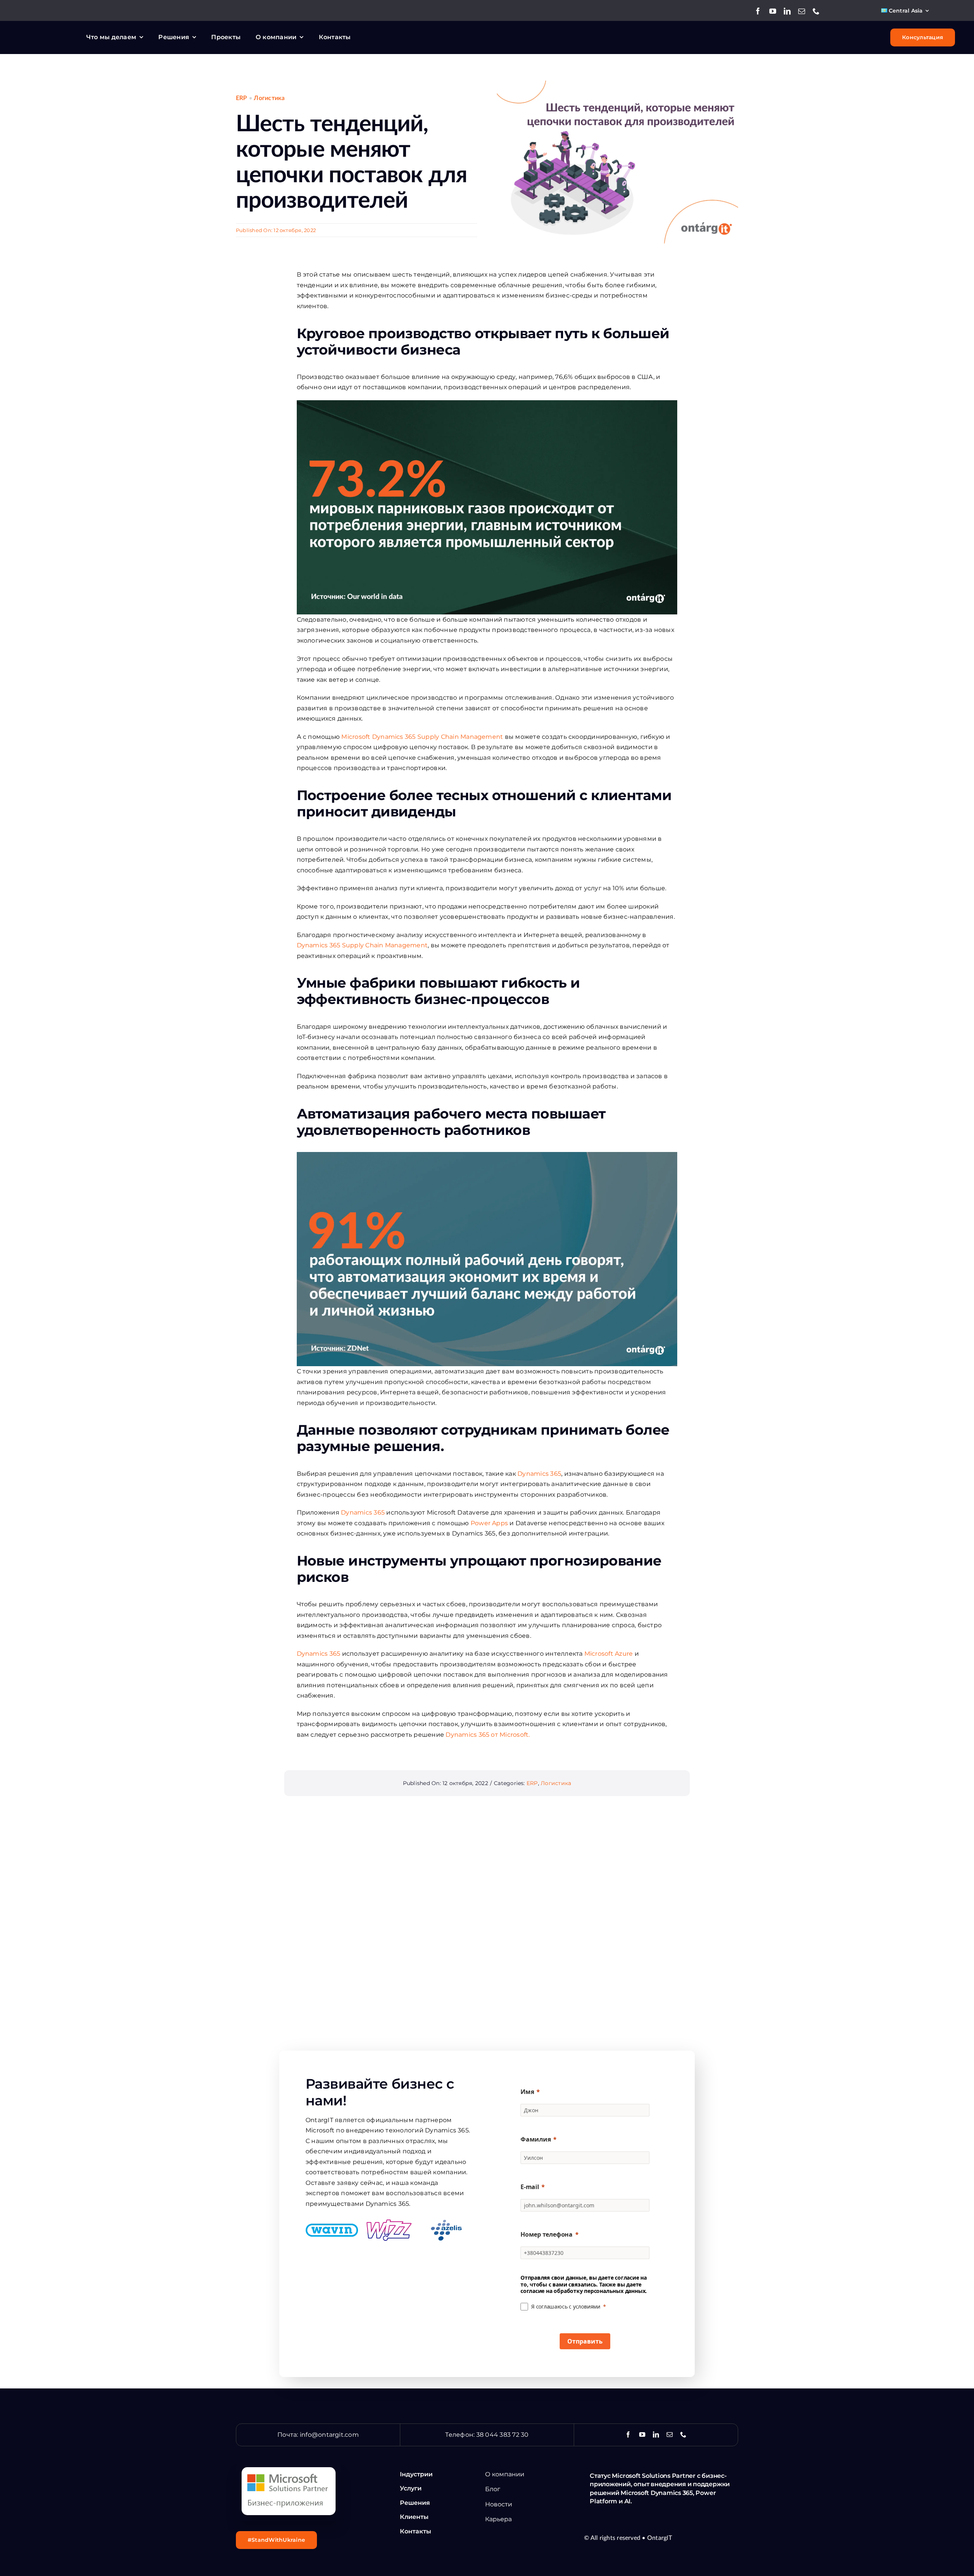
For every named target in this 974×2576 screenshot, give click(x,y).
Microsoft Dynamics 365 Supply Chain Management (422, 737)
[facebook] (758, 11)
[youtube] (773, 11)
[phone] (816, 11)
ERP (242, 98)
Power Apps (489, 1523)
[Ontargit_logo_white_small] (48, 32)
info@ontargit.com (329, 2435)
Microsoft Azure (609, 1654)
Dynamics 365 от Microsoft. (488, 1735)
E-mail (530, 2187)
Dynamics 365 (539, 1474)
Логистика (269, 98)
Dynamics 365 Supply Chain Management (362, 945)
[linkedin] (787, 11)
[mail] (802, 11)
